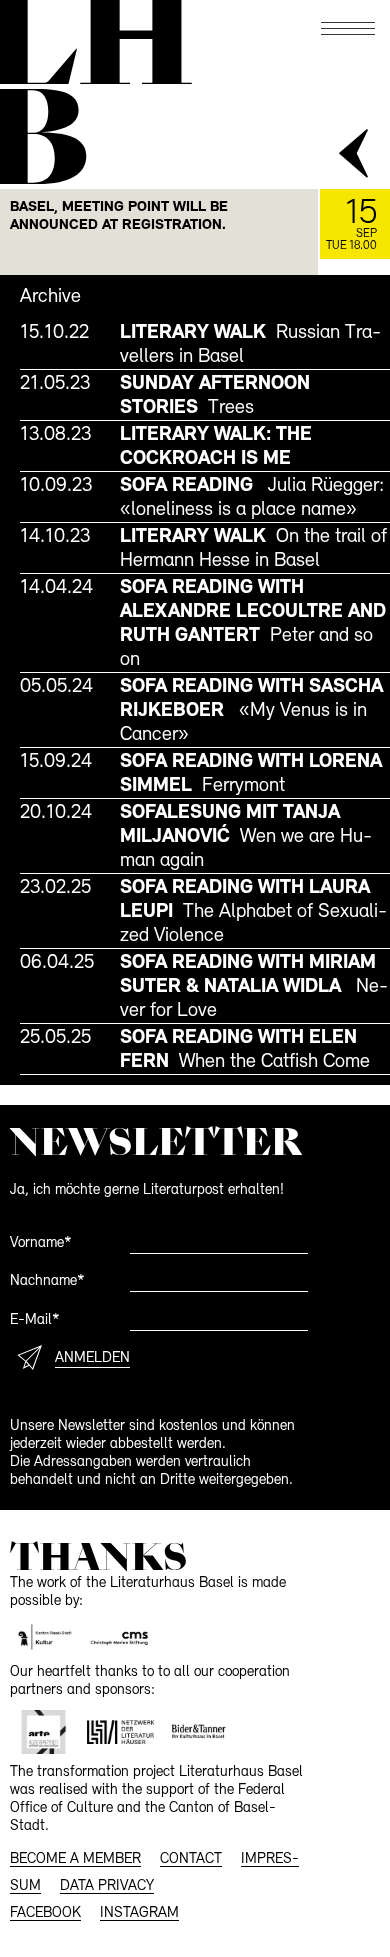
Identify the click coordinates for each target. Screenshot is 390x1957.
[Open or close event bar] (355, 155)
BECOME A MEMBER (75, 1859)
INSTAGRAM (139, 1913)
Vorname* (41, 1243)
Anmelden (92, 1358)
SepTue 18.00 (351, 224)
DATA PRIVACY (107, 1886)
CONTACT (191, 1859)
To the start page (93, 43)
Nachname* (47, 1281)
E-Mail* (35, 1320)
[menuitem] (205, 344)
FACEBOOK (45, 1913)
